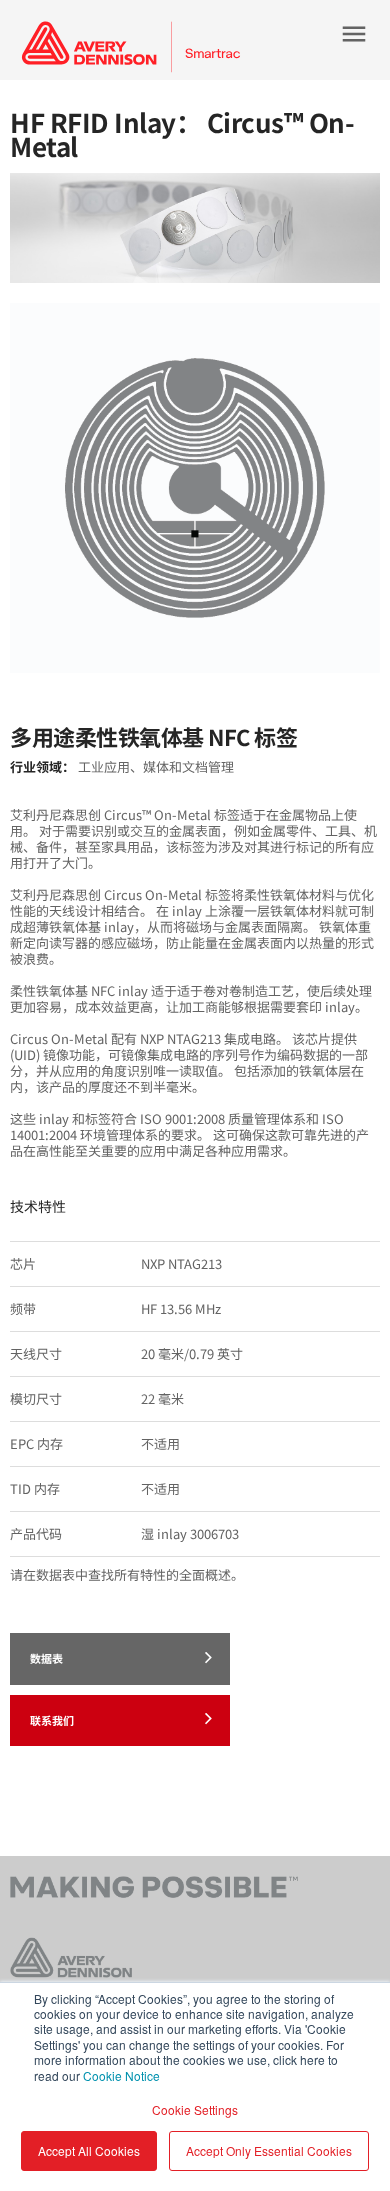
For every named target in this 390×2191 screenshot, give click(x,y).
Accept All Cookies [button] (89, 2150)
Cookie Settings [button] (195, 2109)
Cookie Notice (121, 2075)
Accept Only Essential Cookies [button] (269, 2150)
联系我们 (52, 1720)
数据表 (46, 1658)
